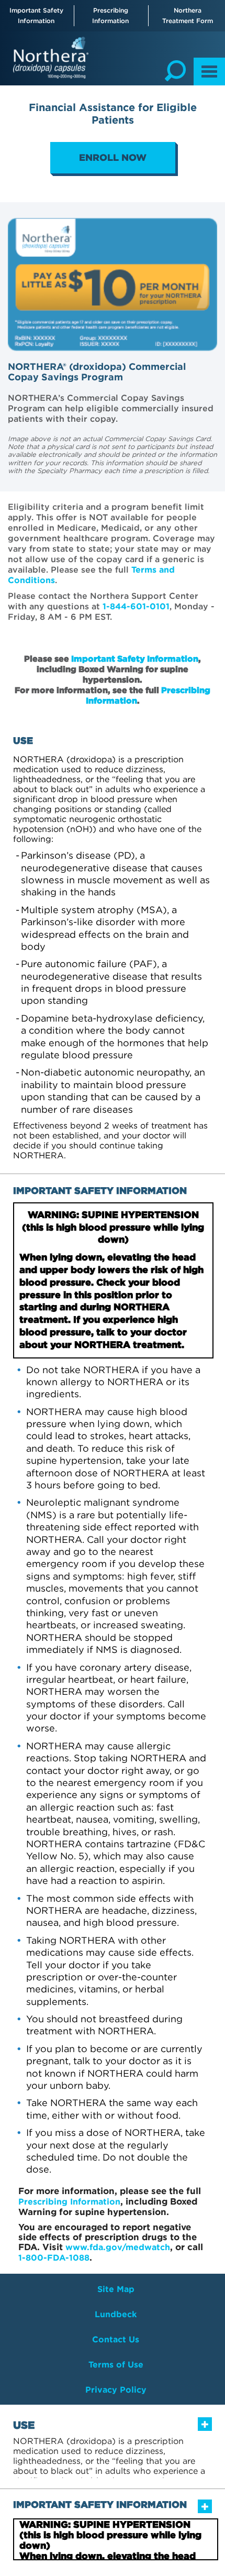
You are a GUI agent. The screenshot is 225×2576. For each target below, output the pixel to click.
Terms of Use (116, 2365)
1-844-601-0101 (136, 606)
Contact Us (116, 2339)
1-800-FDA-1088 (54, 2258)
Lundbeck (116, 2314)
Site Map (116, 2289)
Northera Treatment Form (188, 15)
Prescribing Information (110, 15)
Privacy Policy (116, 2390)
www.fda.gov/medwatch (118, 2247)
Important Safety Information (36, 15)
